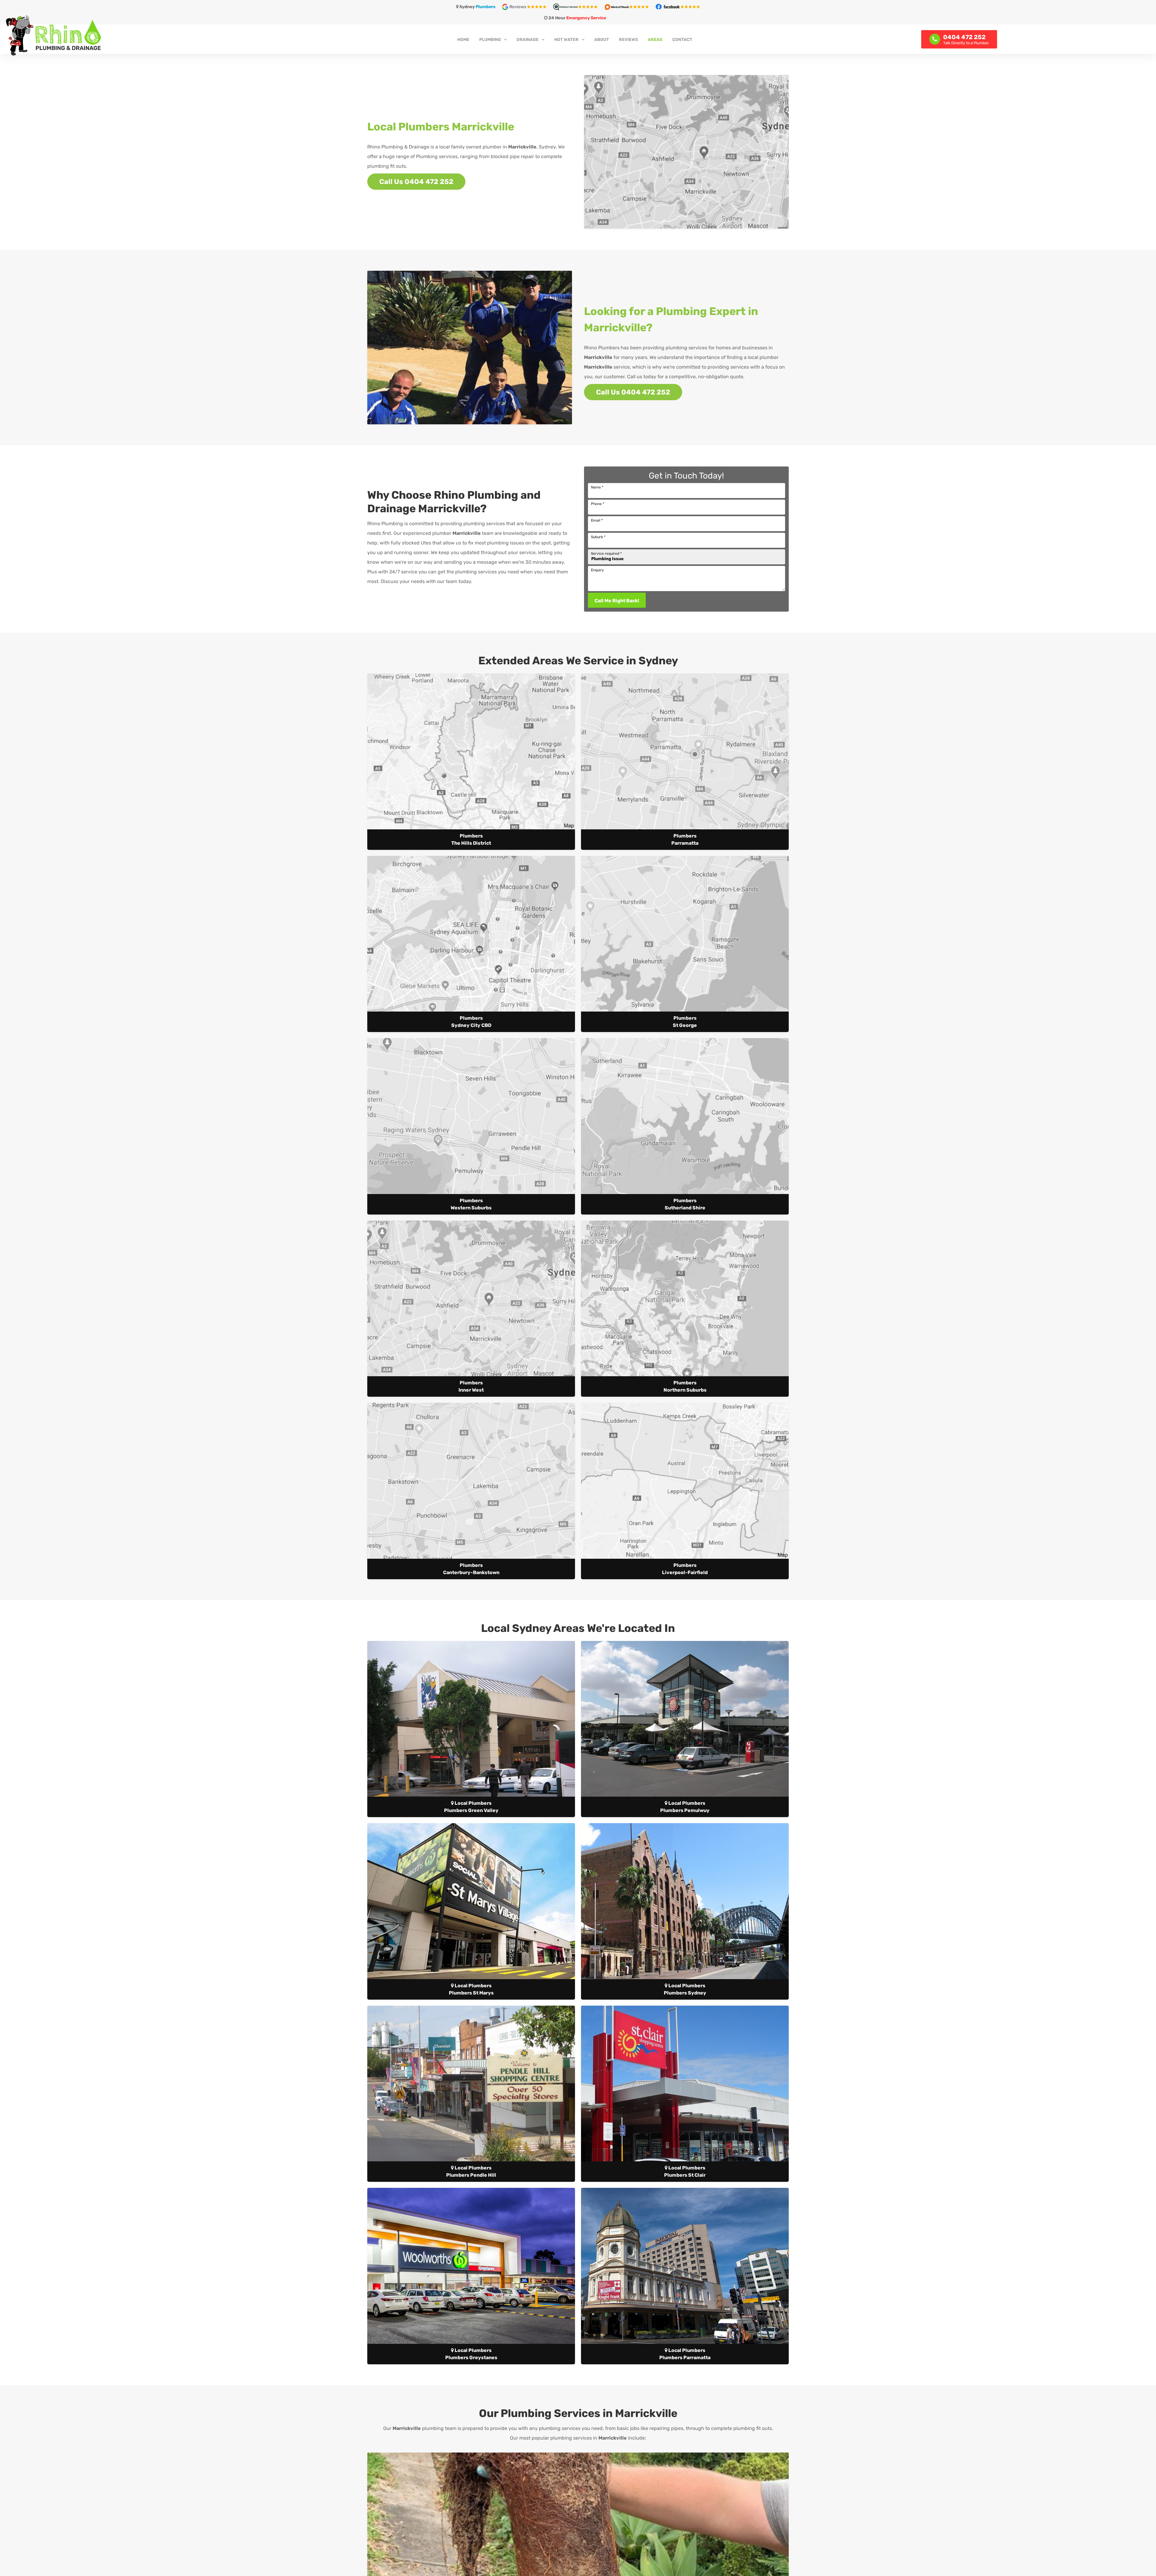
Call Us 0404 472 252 (416, 182)
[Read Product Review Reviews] (578, 6)
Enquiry (597, 570)
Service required (606, 554)
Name (597, 487)
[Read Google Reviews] (527, 6)
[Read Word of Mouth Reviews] (629, 6)
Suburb (598, 537)
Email (597, 520)
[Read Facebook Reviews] (678, 6)
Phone (598, 504)
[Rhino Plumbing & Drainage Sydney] (194, 35)
